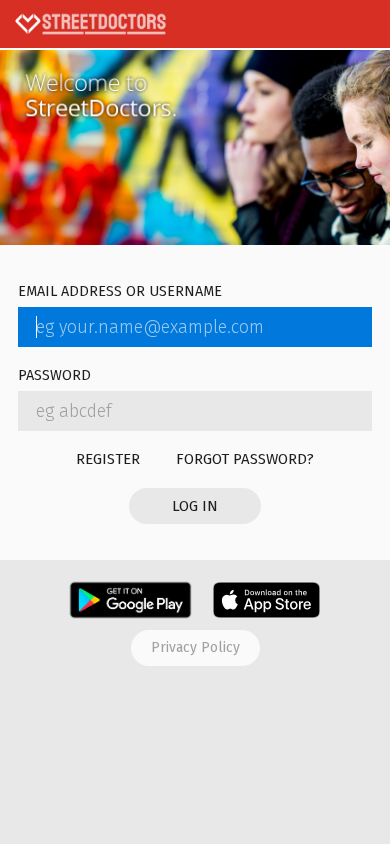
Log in (195, 506)
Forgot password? (245, 459)
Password (54, 376)
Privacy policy (195, 647)
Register (108, 459)
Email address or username (120, 292)
